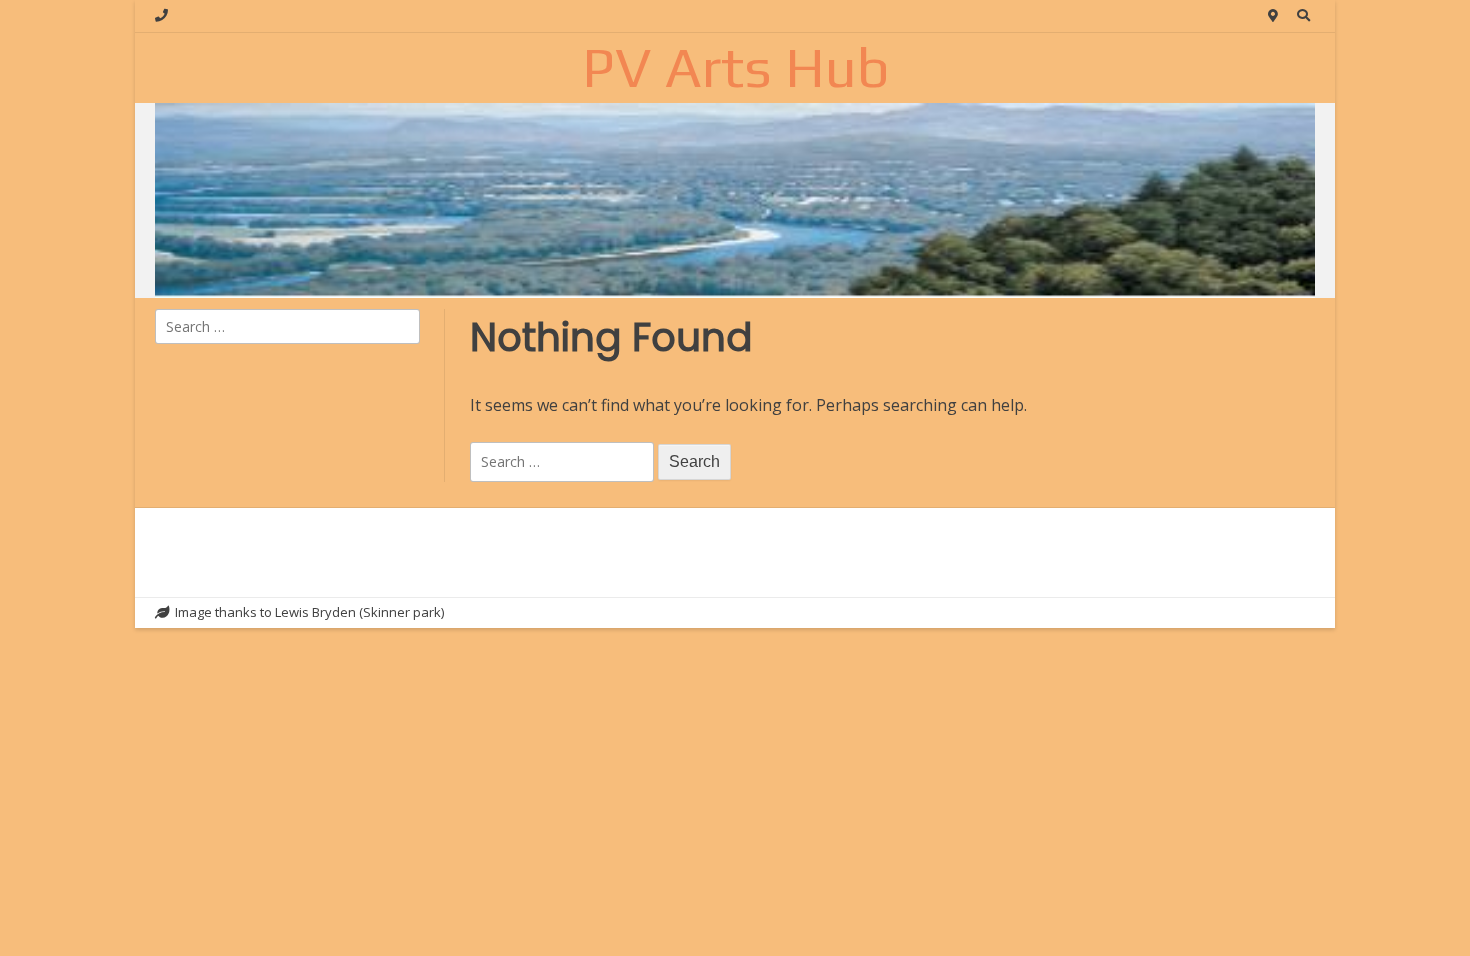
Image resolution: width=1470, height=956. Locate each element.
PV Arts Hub (735, 67)
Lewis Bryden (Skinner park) (359, 612)
